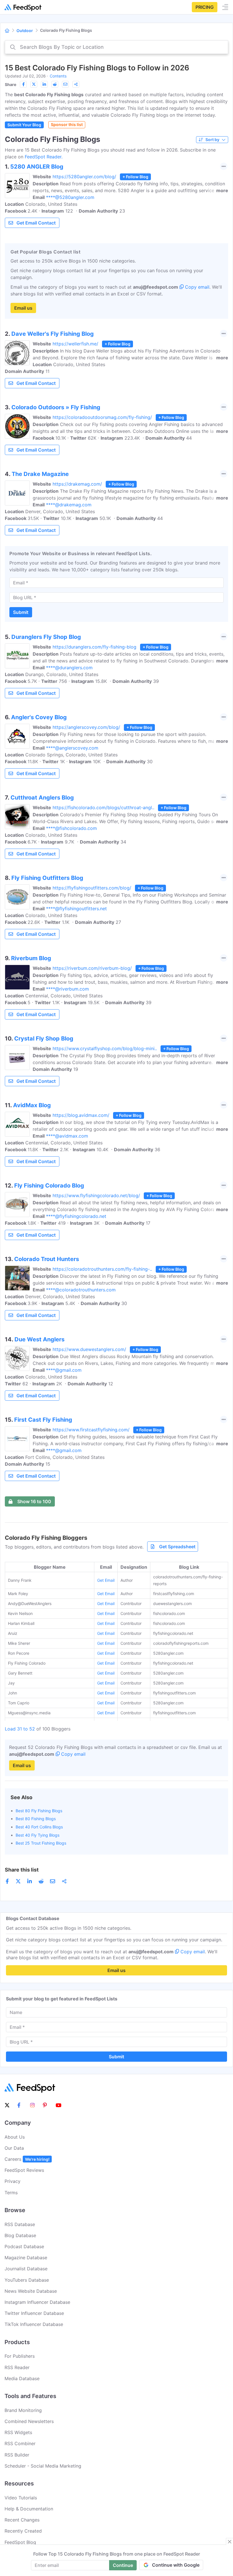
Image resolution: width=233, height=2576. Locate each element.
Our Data (14, 2148)
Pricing (205, 7)
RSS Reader (17, 2367)
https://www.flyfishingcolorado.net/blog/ (96, 1195)
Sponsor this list (67, 124)
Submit (21, 612)
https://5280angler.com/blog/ (84, 177)
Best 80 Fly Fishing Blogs (39, 1811)
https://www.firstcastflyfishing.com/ (91, 1430)
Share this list (22, 1870)
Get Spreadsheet (177, 1547)
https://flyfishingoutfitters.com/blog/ (92, 888)
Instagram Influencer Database (37, 2302)
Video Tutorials (21, 2498)
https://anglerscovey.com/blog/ (86, 727)
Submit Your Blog (24, 125)
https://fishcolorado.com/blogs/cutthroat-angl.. (103, 807)
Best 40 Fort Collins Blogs (39, 1827)
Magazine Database (26, 2258)
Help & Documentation (29, 2509)
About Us (15, 2137)
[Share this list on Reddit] (55, 84)
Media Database (22, 2378)
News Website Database (31, 2291)
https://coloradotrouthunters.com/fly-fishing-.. (102, 1269)
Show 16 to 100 (34, 1501)
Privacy (13, 2181)
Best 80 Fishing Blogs (36, 1819)
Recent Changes (22, 2520)
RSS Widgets (18, 2432)
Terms (11, 2193)
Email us (23, 308)
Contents (58, 76)
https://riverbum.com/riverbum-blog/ (92, 968)
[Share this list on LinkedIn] (44, 84)
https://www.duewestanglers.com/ (89, 1349)
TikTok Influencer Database (34, 2324)
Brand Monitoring (23, 2410)
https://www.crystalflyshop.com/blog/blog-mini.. (105, 1048)
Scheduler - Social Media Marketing (43, 2466)
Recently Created (23, 2531)
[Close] (230, 2542)
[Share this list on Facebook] (23, 84)
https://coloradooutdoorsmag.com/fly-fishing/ (102, 417)
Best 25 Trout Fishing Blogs (41, 1843)
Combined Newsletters (29, 2421)
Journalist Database (26, 2269)
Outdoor (25, 31)
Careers (27, 2159)
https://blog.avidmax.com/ (81, 1115)
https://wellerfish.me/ (75, 344)
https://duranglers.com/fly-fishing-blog (94, 647)
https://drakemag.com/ (77, 484)
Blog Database (20, 2235)
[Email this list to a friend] (65, 84)
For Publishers (20, 2356)
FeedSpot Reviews (24, 2170)
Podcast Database (24, 2246)
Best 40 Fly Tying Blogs (38, 1835)
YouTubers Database (27, 2280)
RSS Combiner (20, 2443)
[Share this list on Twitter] (34, 84)
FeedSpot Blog (20, 2542)
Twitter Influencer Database (34, 2313)
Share (11, 84)
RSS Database (20, 2224)
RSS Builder (17, 2455)
